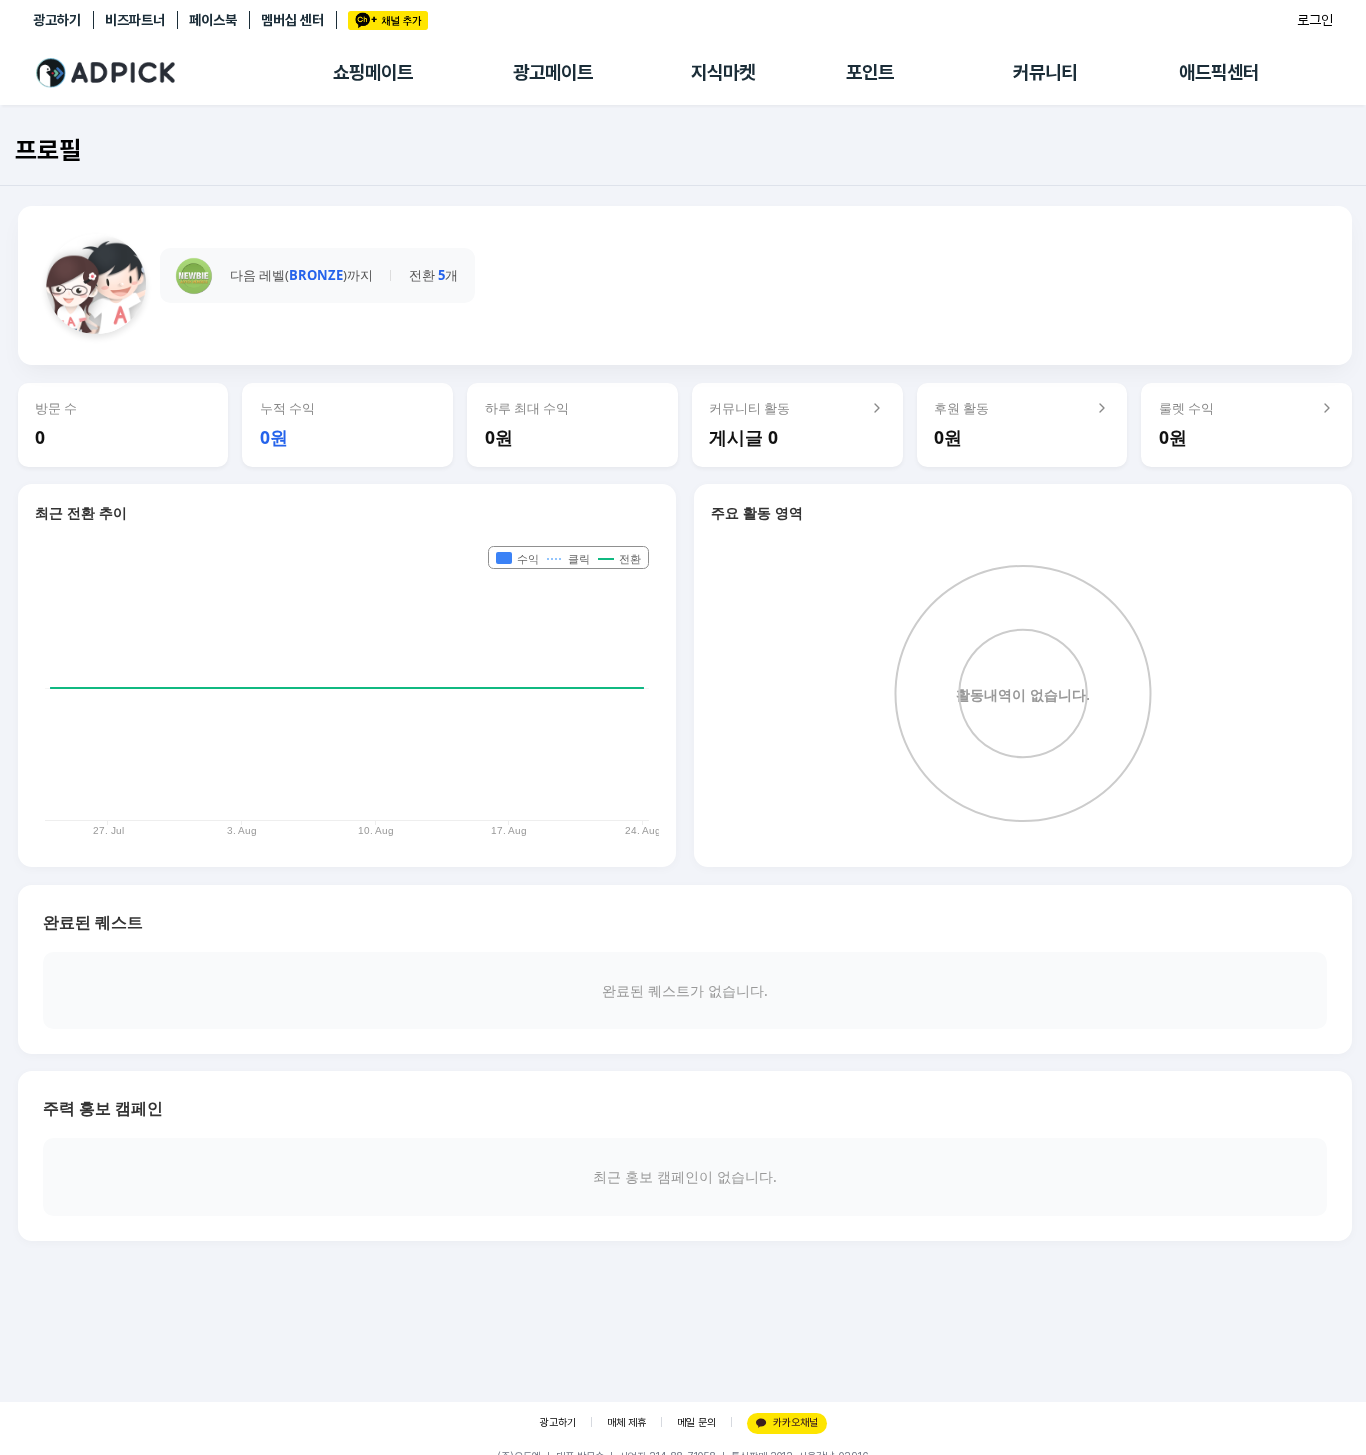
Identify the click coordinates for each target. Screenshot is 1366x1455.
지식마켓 (723, 72)
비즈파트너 (135, 20)
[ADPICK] (183, 73)
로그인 (1315, 20)
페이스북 (213, 20)
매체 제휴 (626, 1422)
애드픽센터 (1219, 72)
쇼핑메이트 (373, 72)
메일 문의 (696, 1422)
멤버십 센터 (292, 20)
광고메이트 (553, 72)
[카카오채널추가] (388, 20)
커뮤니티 (1045, 72)
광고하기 (57, 20)
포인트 (870, 72)
